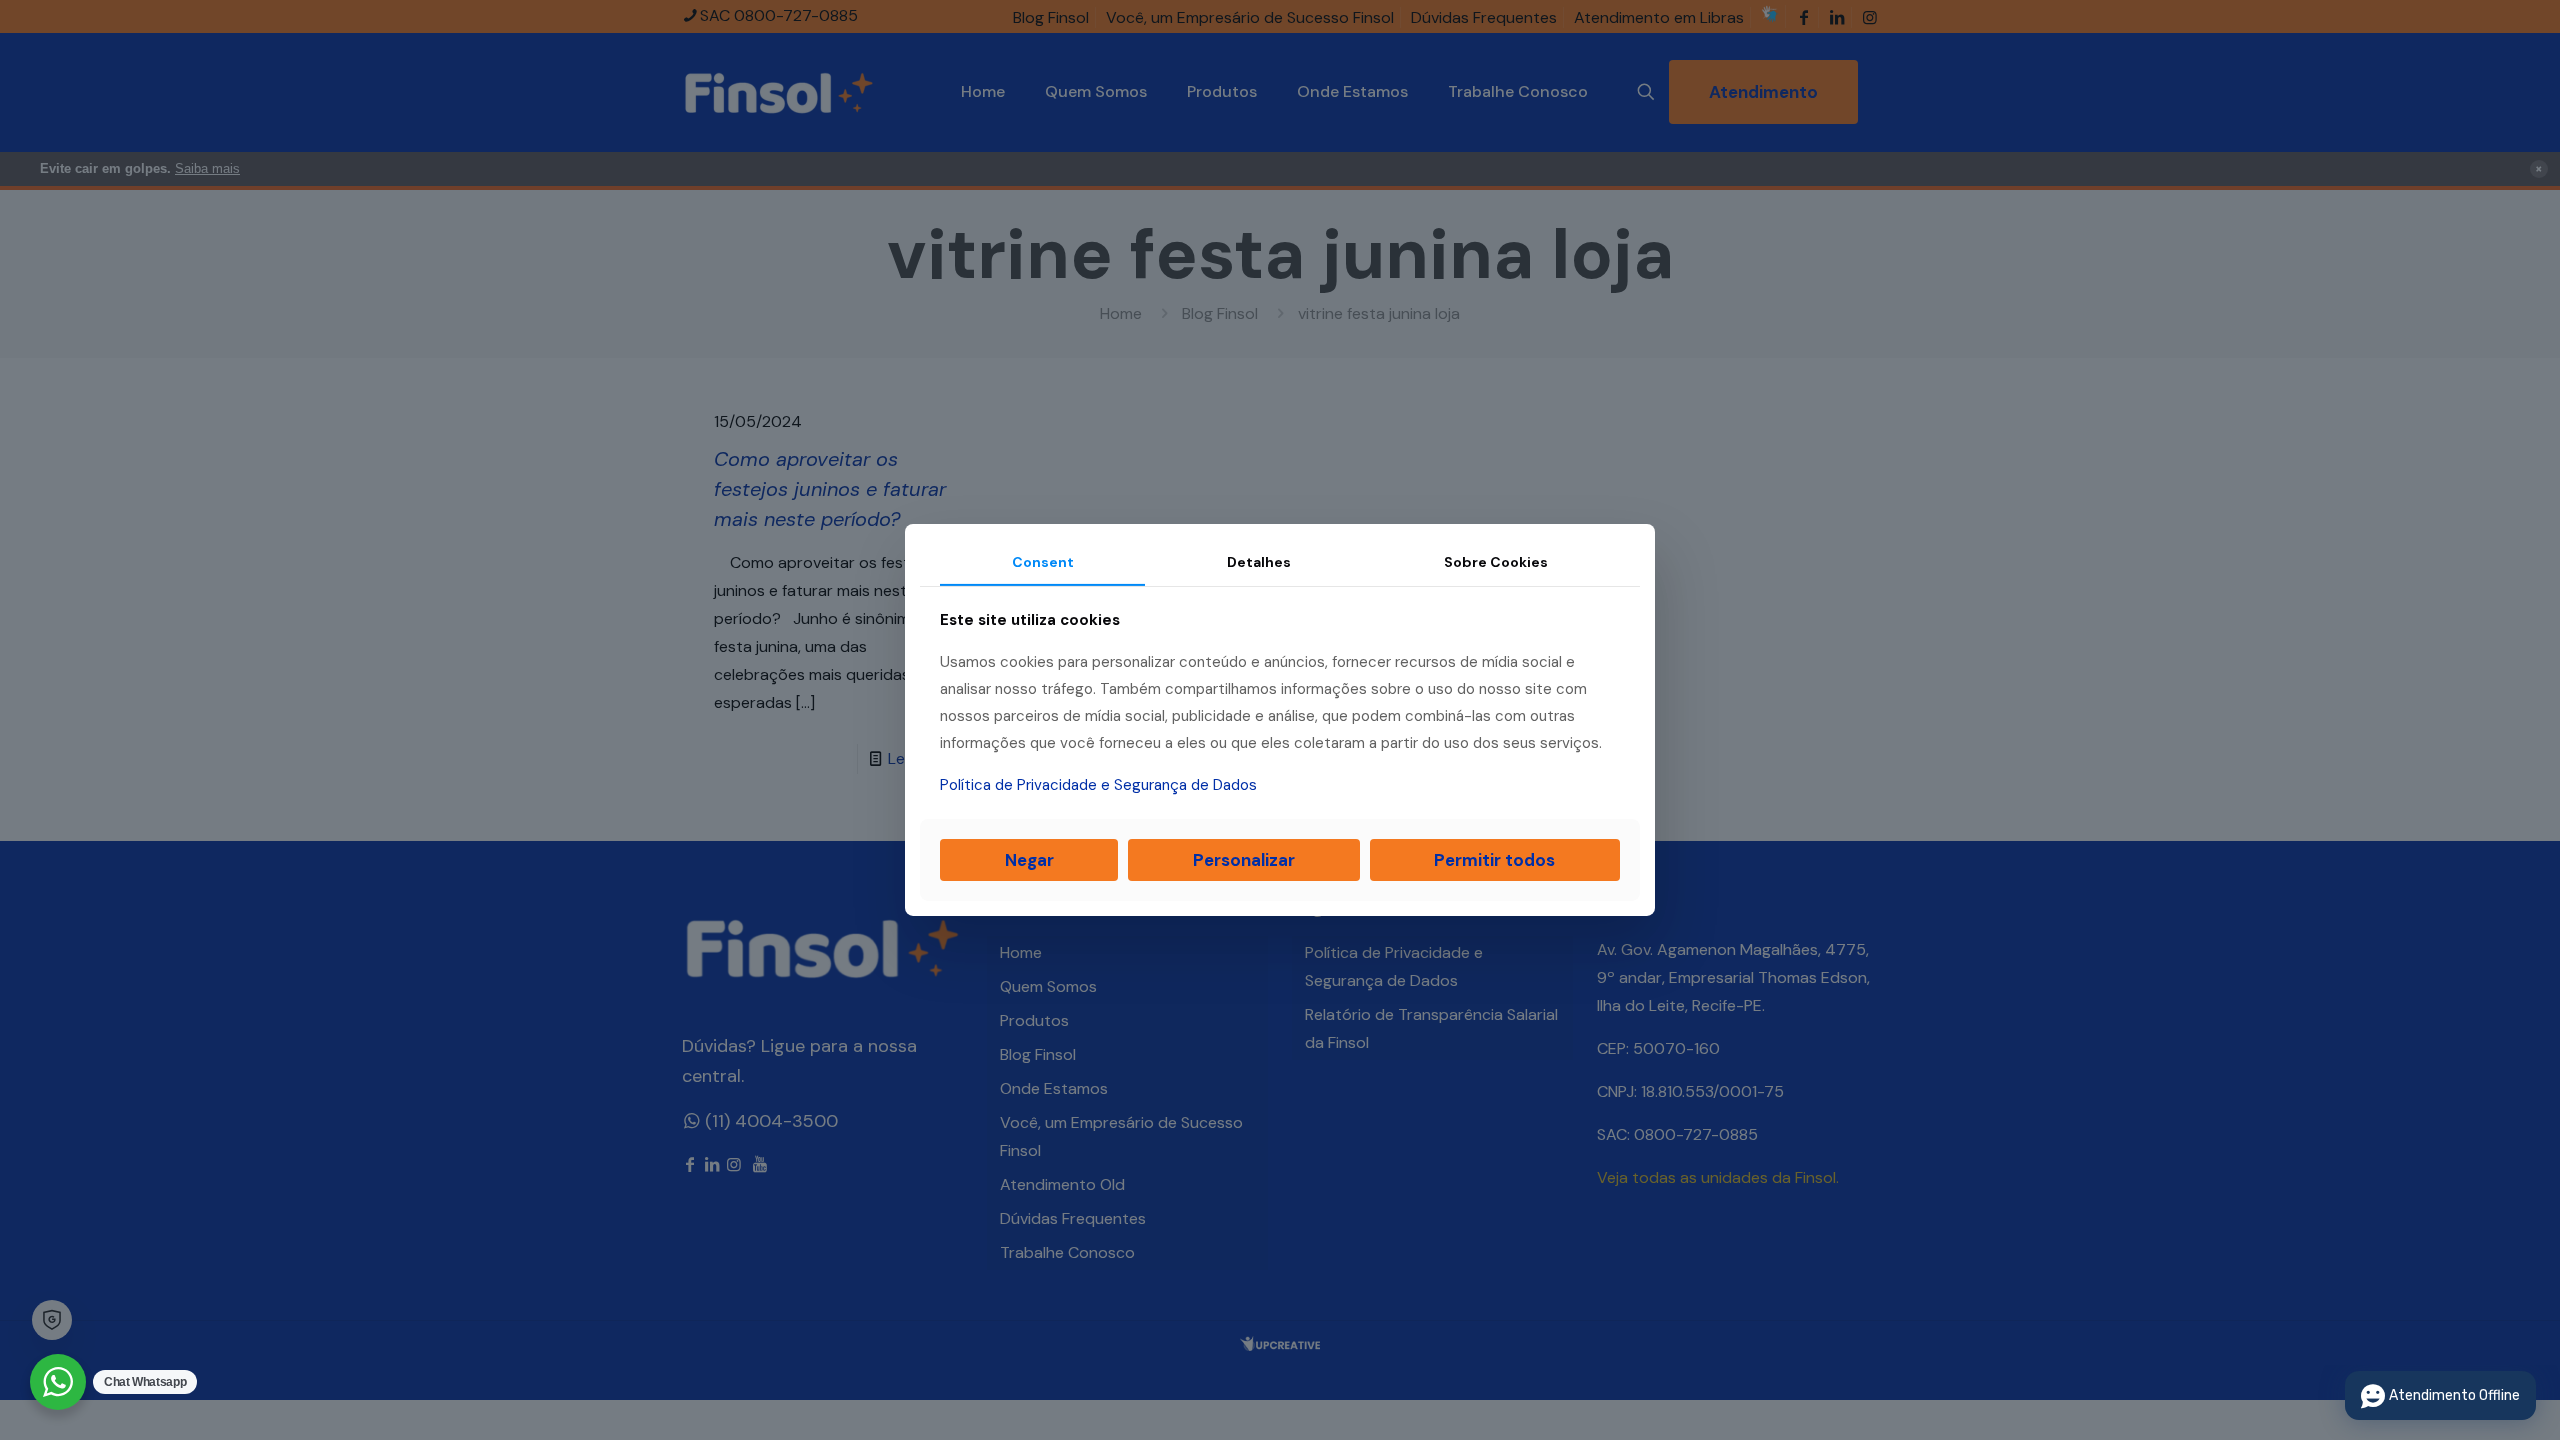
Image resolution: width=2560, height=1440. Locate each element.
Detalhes (1259, 562)
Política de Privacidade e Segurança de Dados (1098, 785)
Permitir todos (1494, 860)
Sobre (1496, 562)
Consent (1043, 562)
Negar (1029, 860)
